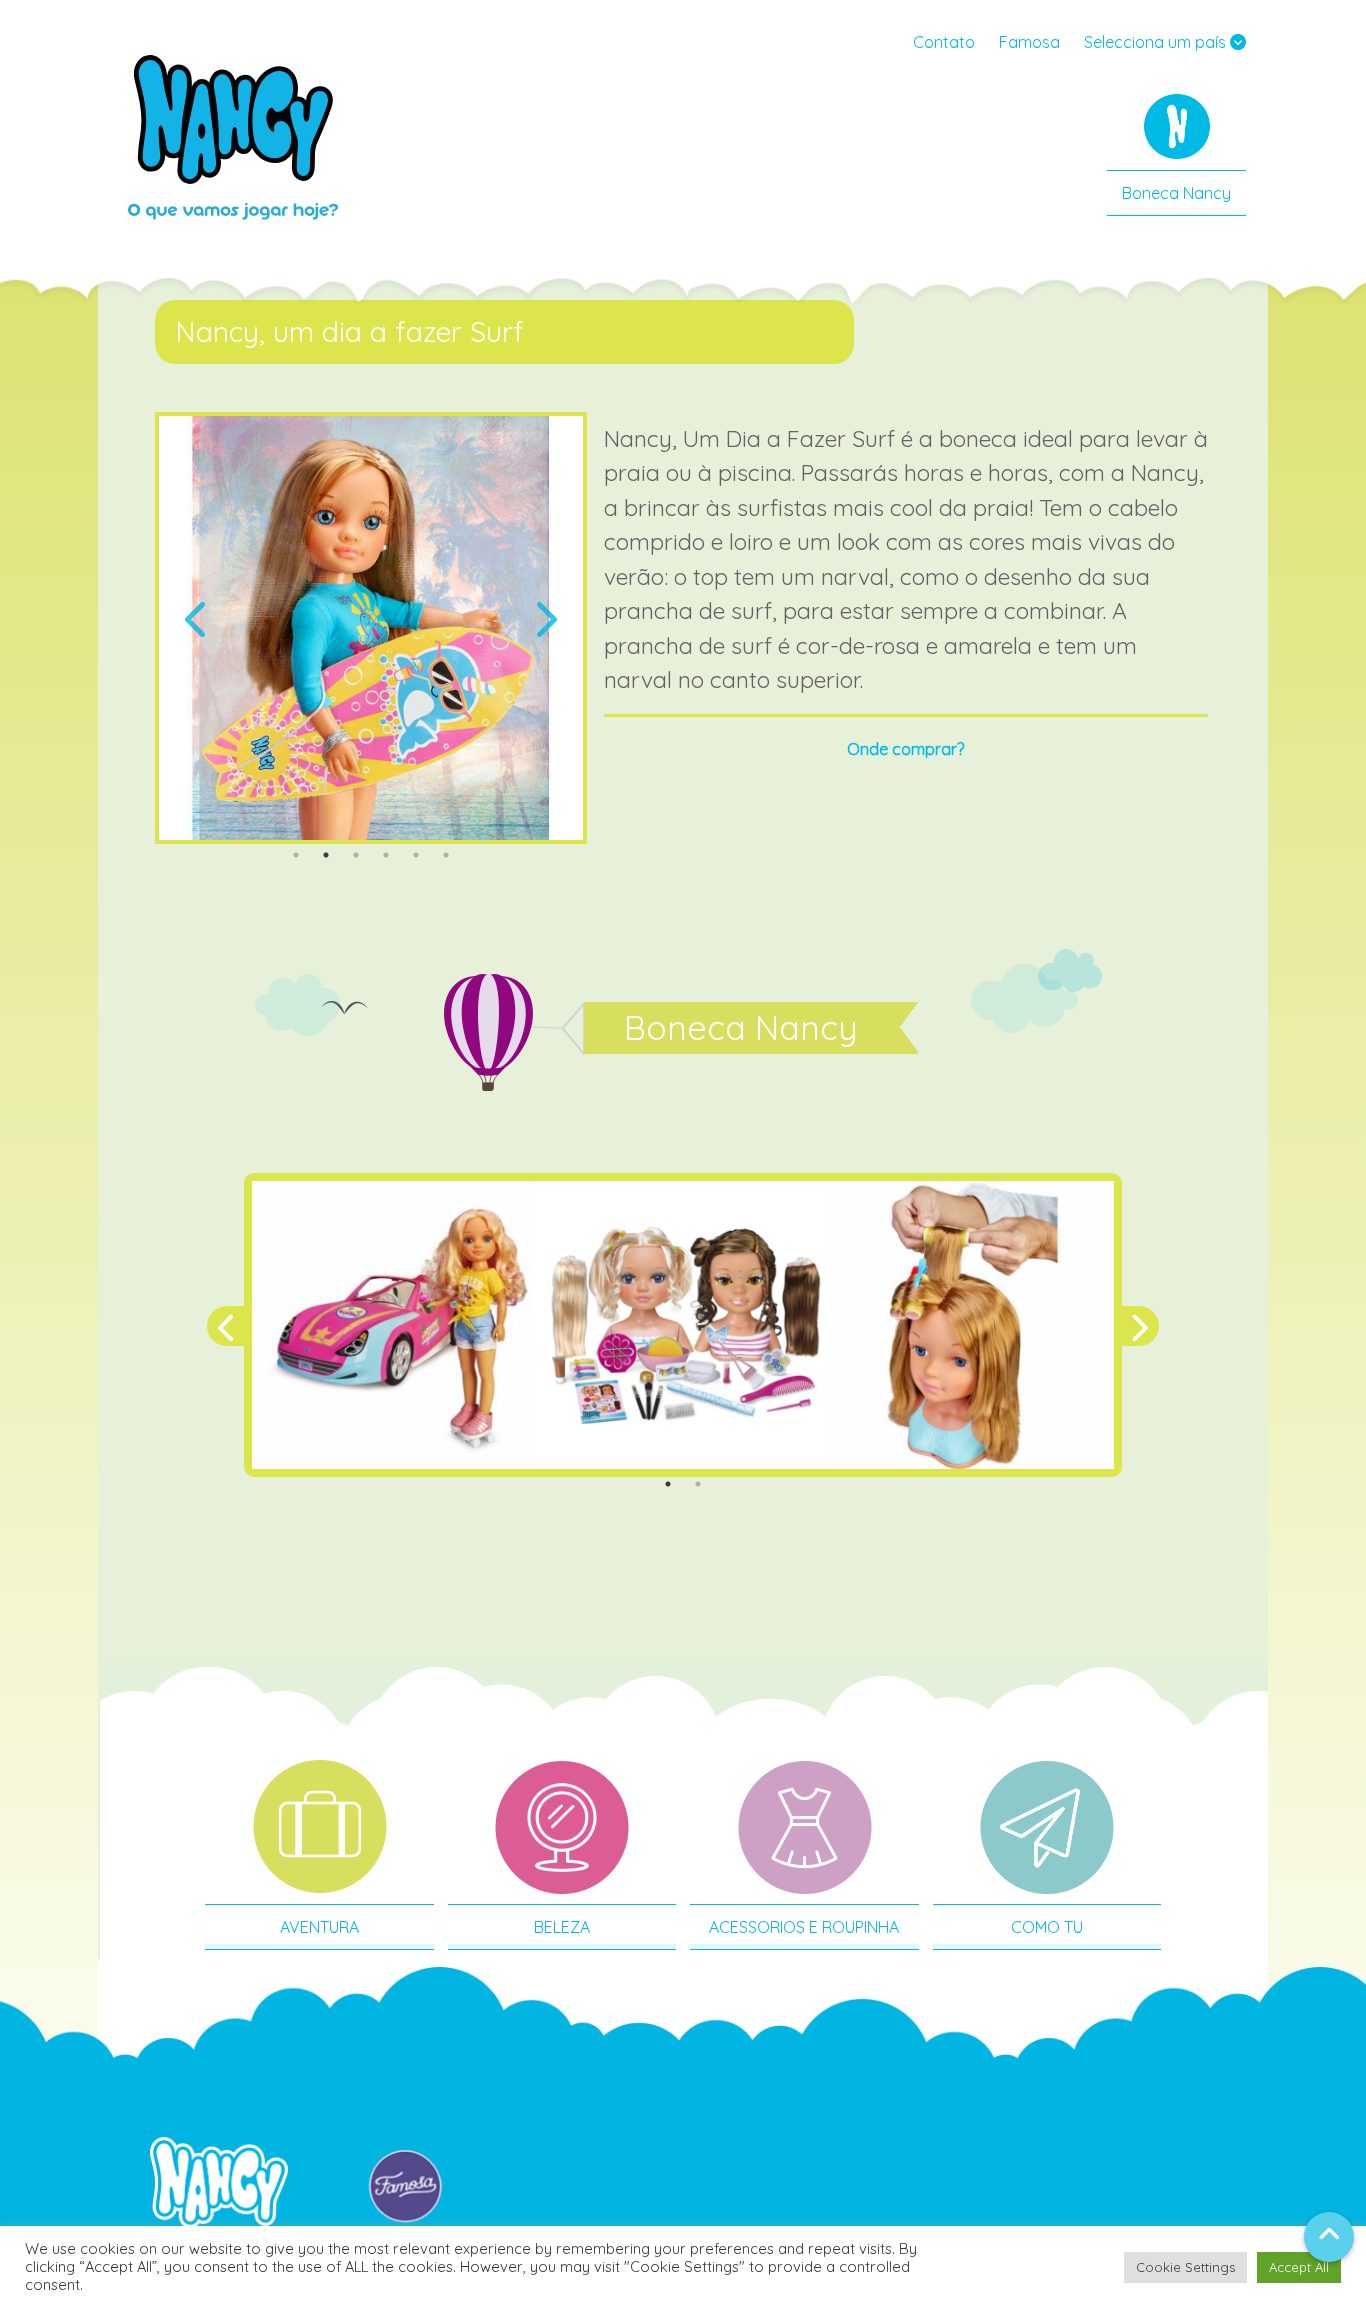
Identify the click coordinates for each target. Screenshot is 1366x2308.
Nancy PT (233, 135)
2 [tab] (326, 855)
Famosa (1029, 42)
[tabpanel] (371, 628)
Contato (944, 42)
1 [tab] (296, 855)
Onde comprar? (905, 749)
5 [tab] (416, 855)
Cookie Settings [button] (1185, 2267)
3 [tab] (356, 855)
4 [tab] (386, 855)
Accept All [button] (1299, 2267)
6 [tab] (446, 855)
